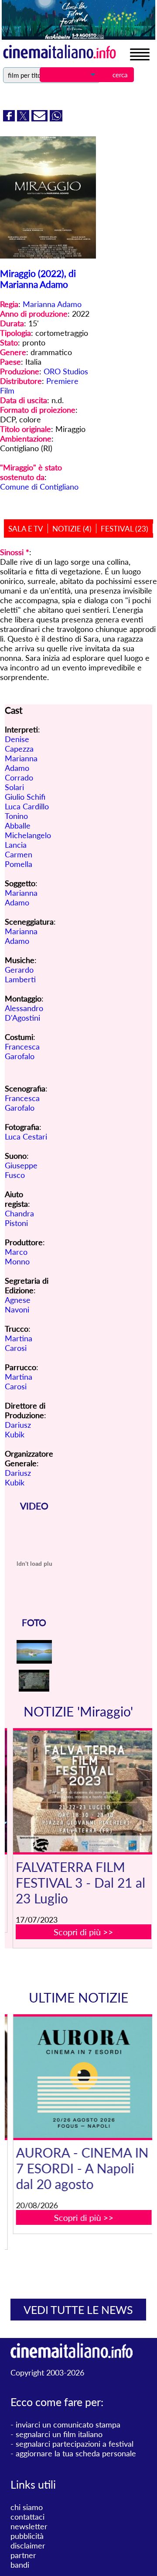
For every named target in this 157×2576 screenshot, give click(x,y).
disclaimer (28, 2545)
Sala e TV (26, 529)
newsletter (29, 2526)
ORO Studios (66, 371)
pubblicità (27, 2536)
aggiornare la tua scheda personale (76, 2453)
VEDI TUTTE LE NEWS (78, 2310)
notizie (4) (72, 529)
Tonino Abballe (18, 821)
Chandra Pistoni (19, 1218)
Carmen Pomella (19, 859)
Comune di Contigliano (39, 487)
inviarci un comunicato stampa (68, 2424)
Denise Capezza (19, 744)
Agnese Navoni (18, 1305)
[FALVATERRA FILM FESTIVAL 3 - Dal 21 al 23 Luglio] (84, 1791)
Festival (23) (125, 529)
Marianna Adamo (52, 304)
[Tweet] (24, 118)
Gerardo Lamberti (20, 974)
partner (23, 2555)
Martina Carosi (19, 1343)
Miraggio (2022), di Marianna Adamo (38, 279)
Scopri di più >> (84, 1932)
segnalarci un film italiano (59, 2434)
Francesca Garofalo (22, 1051)
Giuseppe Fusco (21, 1170)
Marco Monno (17, 1257)
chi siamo (27, 2507)
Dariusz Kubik (18, 1430)
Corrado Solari (19, 782)
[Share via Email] (41, 118)
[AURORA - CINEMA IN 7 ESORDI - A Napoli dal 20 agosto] (84, 2077)
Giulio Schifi (25, 797)
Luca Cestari (26, 1136)
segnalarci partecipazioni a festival (75, 2444)
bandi (20, 2565)
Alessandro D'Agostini (24, 1013)
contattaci (27, 2517)
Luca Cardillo (27, 806)
